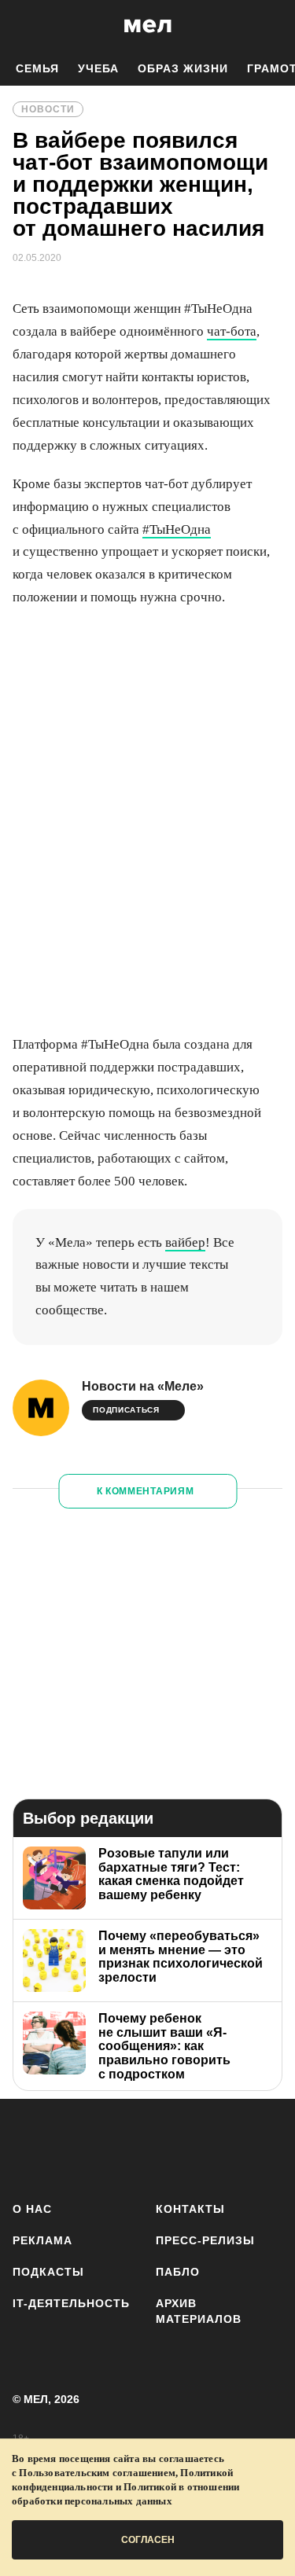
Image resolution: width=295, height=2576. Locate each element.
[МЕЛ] (148, 26)
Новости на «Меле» (143, 1386)
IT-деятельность (71, 2303)
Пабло (178, 2272)
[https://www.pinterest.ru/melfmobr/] (215, 2147)
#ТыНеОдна (177, 529)
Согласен (148, 2540)
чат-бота (232, 331)
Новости (48, 109)
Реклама (42, 2240)
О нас (32, 2209)
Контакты (190, 2209)
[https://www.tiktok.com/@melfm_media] (169, 2147)
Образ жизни (183, 68)
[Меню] (271, 26)
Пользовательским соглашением (97, 2473)
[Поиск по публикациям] (24, 26)
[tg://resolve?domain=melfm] (29, 2147)
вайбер (185, 1242)
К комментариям (146, 1491)
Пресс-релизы (205, 2240)
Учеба (98, 68)
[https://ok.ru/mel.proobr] (262, 2147)
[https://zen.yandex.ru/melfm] (76, 2147)
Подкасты (48, 2272)
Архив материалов (199, 2311)
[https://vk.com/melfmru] (122, 2147)
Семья (37, 68)
